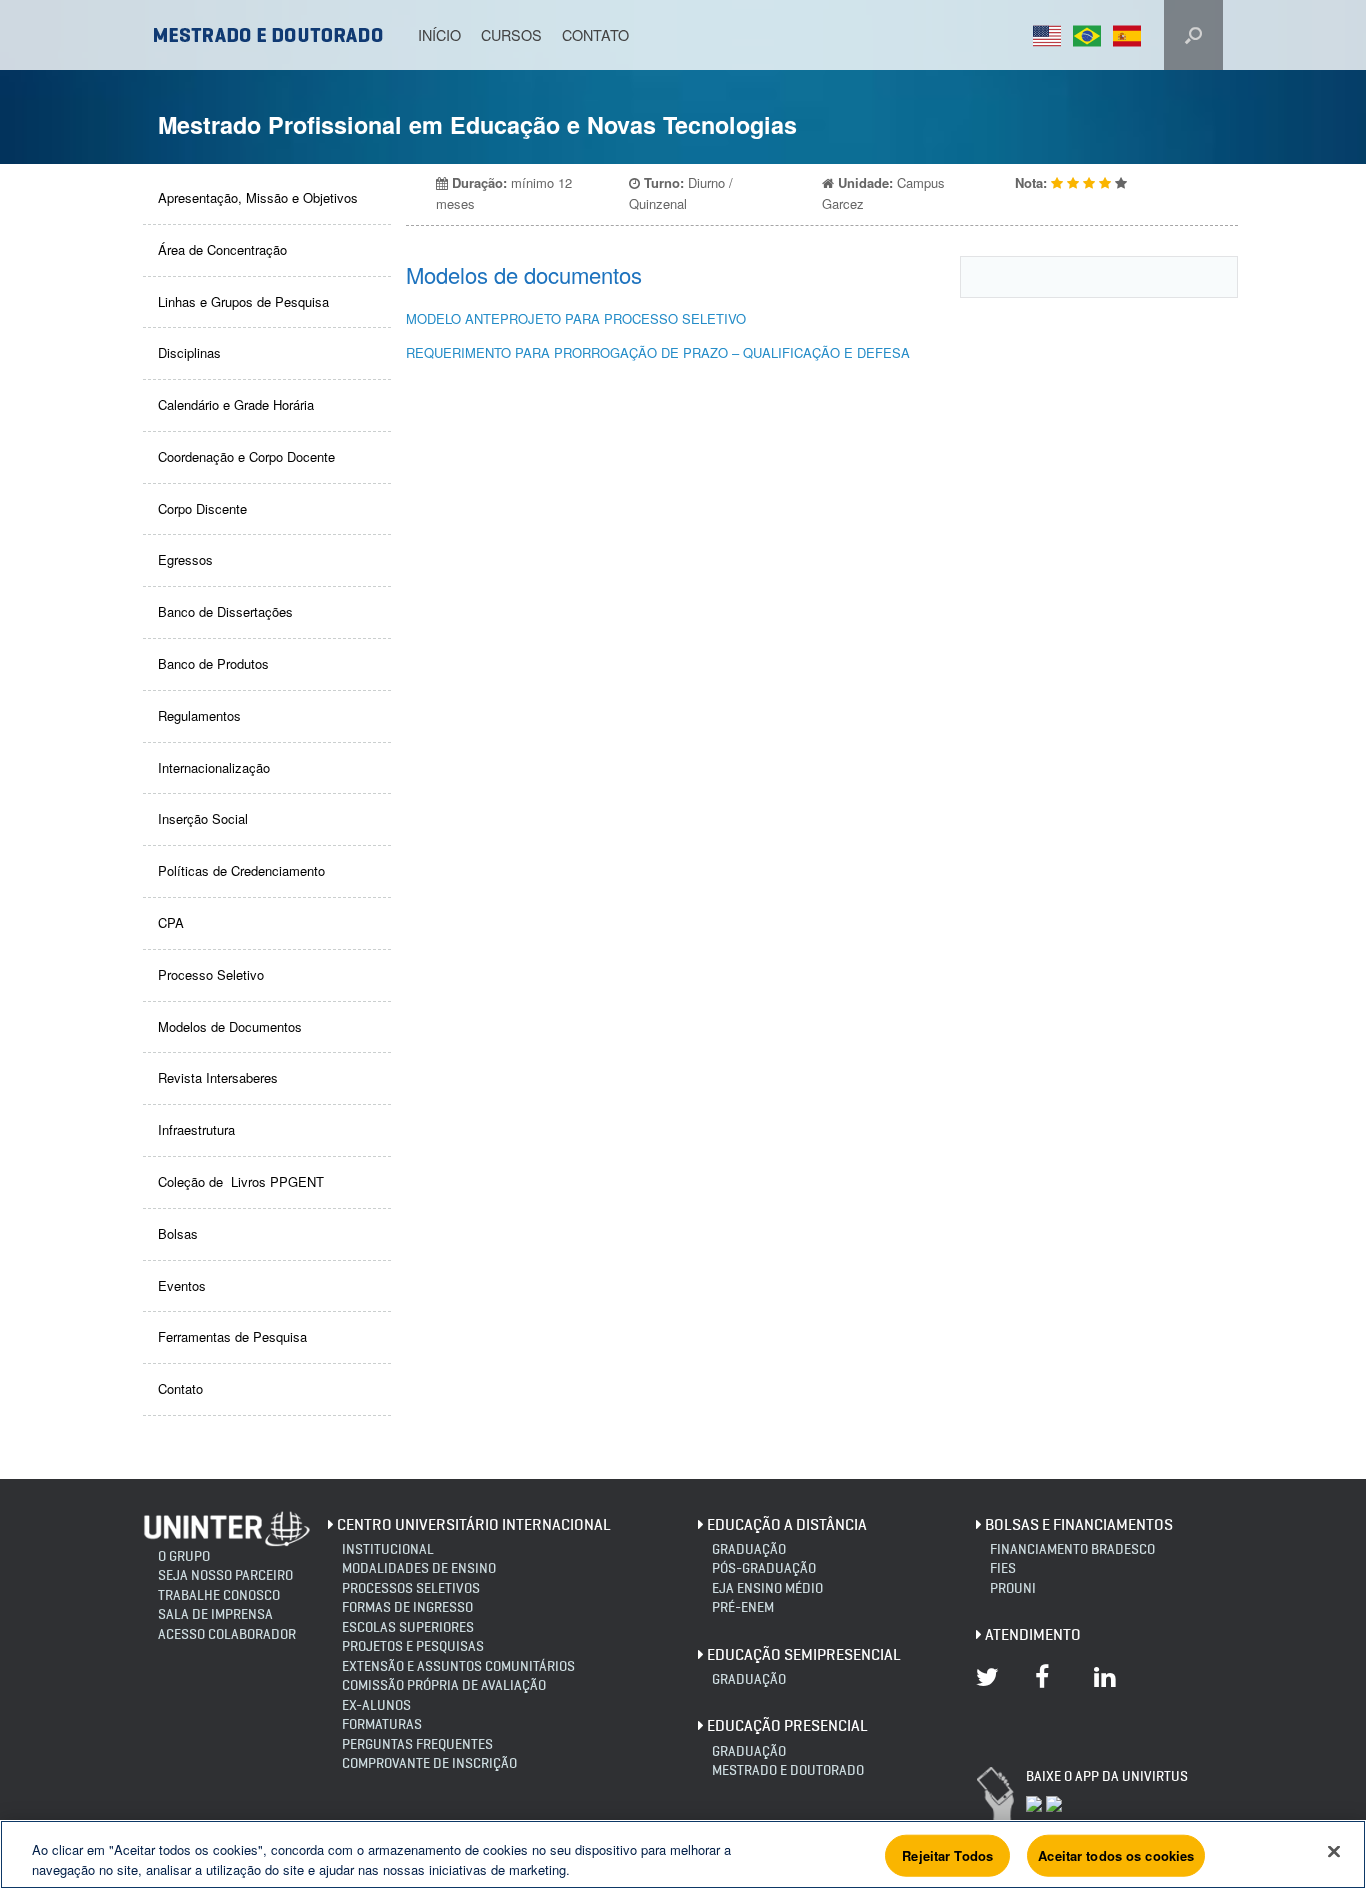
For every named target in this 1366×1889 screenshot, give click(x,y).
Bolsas (178, 1233)
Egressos (185, 559)
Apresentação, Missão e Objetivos (258, 197)
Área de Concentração (222, 249)
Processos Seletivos (411, 1588)
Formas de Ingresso (407, 1607)
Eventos (182, 1285)
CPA (171, 922)
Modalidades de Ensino (419, 1568)
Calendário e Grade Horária (236, 404)
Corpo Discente (202, 508)
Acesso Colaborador (227, 1634)
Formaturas (382, 1724)
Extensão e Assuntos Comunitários (458, 1666)
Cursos (511, 34)
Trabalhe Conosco (219, 1595)
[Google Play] (1054, 1802)
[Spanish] (1133, 36)
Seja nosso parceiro (225, 1575)
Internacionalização (214, 767)
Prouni (1013, 1588)
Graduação (749, 1549)
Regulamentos (199, 715)
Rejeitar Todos (947, 1855)
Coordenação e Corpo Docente (246, 456)
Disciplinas (189, 352)
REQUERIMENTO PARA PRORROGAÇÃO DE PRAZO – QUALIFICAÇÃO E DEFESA (658, 352)
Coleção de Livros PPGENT (241, 1181)
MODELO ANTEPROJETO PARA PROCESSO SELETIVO (576, 318)
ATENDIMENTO (1033, 1634)
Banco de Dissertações (225, 611)
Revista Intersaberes (218, 1077)
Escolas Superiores (408, 1627)
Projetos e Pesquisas (413, 1646)
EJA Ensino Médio (767, 1588)
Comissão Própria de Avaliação (444, 1685)
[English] (1053, 36)
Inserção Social (203, 818)
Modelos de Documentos (230, 1026)
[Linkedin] (1109, 1690)
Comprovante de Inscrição (429, 1763)
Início (439, 34)
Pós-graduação (764, 1568)
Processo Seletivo (211, 974)
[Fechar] (1334, 1852)
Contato (595, 34)
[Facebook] (1050, 1690)
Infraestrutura (196, 1129)
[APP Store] (1034, 1802)
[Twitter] (991, 1690)
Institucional (388, 1549)
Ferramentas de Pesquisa (232, 1336)
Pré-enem (743, 1607)
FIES (1003, 1568)
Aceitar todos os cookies (1116, 1855)
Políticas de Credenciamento (241, 870)
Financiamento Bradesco (1072, 1549)
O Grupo (184, 1556)
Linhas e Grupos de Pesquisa (243, 301)
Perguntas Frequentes (417, 1744)
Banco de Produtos (213, 663)
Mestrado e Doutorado (788, 1770)
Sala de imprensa (215, 1614)
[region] (683, 82)
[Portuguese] (1093, 36)
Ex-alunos (376, 1705)
